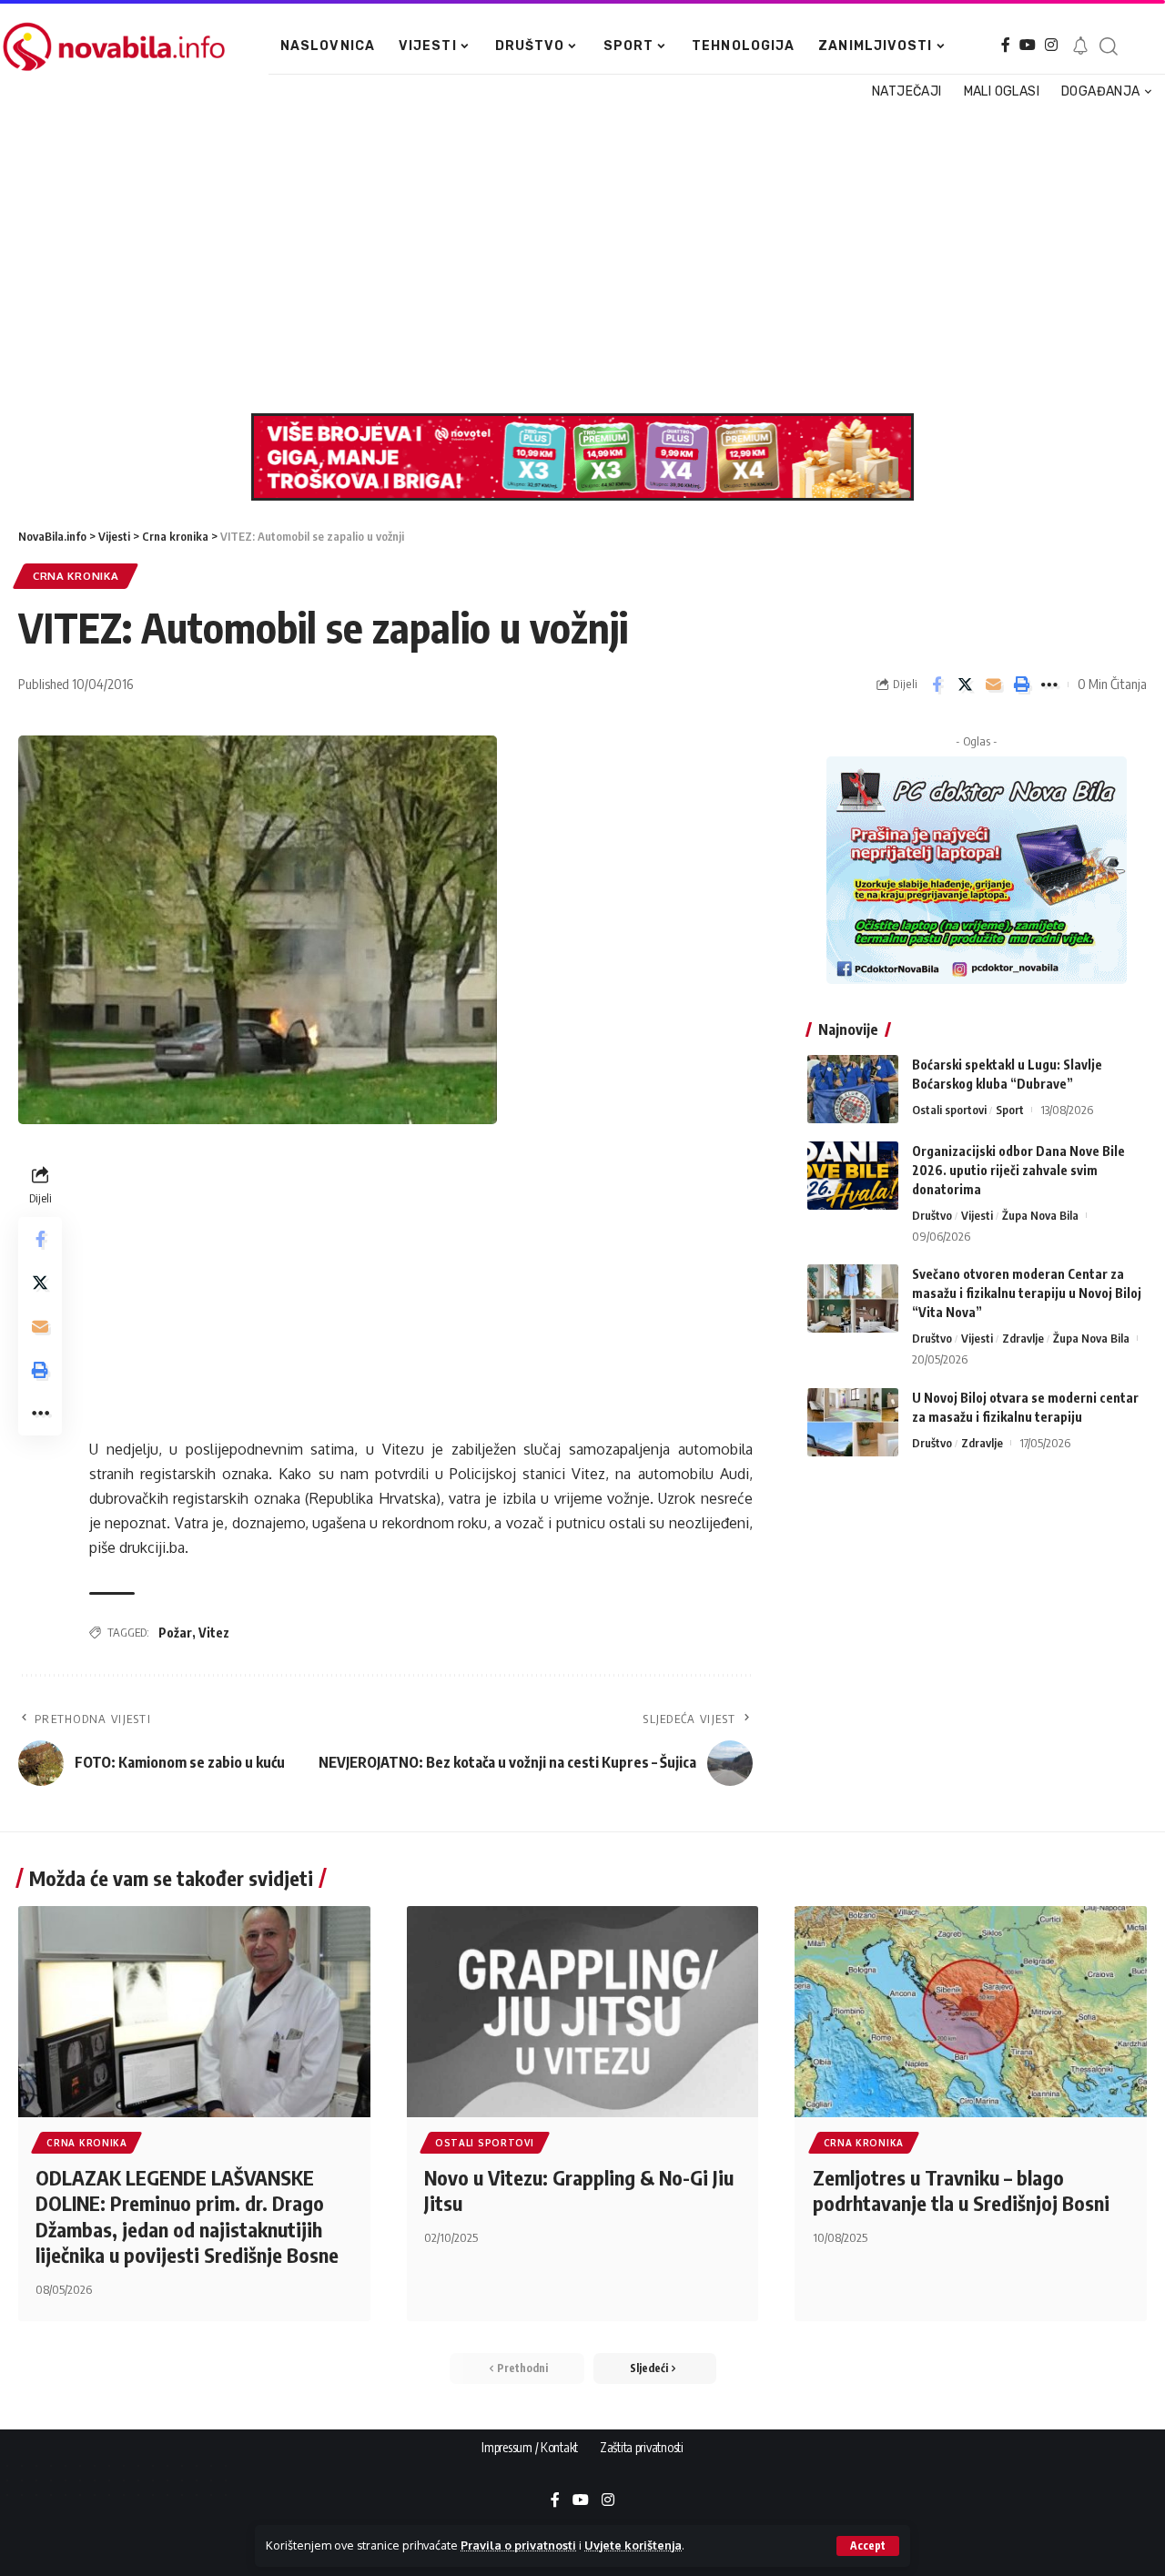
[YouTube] (1028, 45)
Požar (175, 1633)
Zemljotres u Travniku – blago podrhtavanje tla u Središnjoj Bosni (961, 2191)
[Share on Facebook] (937, 685)
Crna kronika (76, 576)
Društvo (932, 1215)
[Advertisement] (576, 259)
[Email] (993, 685)
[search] (1108, 46)
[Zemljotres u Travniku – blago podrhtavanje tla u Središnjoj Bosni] (971, 2012)
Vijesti (977, 1215)
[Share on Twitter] (965, 685)
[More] (1049, 685)
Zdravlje (1023, 1338)
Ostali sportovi (949, 1110)
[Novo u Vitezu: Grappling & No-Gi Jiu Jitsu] (583, 2012)
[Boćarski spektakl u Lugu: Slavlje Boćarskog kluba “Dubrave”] (853, 1089)
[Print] (1021, 685)
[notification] (1080, 46)
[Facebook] (1006, 45)
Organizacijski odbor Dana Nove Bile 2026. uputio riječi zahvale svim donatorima (1018, 1170)
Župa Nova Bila (1040, 1215)
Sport (1010, 1110)
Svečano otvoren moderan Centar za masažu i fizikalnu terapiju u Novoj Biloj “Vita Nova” (1027, 1293)
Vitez (214, 1633)
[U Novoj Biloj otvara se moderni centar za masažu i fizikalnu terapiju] (853, 1422)
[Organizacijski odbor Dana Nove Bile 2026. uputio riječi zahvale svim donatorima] (853, 1176)
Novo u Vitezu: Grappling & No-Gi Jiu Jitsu (579, 2191)
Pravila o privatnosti (518, 2545)
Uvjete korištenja (633, 2545)
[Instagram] (1051, 45)
